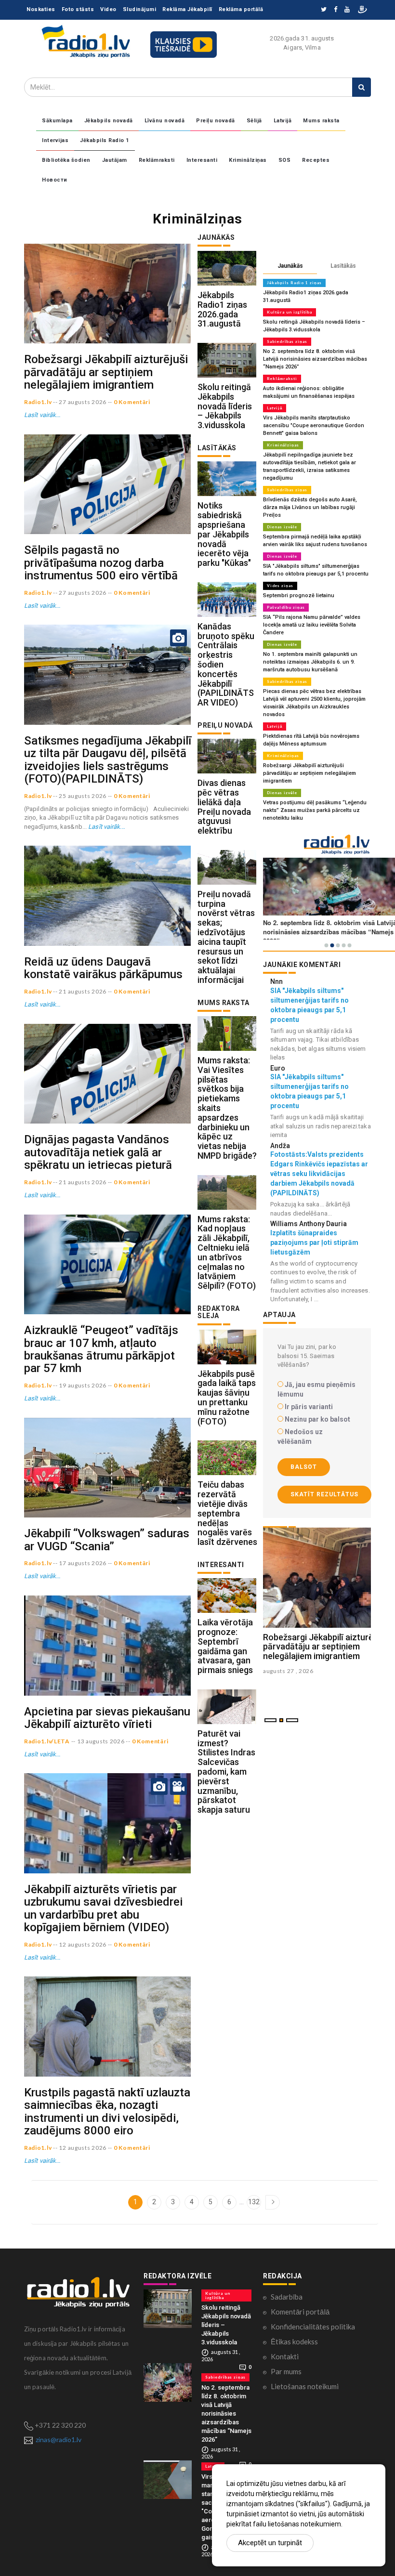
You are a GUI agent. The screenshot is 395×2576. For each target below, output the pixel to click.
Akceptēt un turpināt (270, 2543)
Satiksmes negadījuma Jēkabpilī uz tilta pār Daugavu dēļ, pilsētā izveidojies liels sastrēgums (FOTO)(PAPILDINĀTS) (108, 760)
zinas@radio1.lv (59, 2439)
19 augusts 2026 (83, 1385)
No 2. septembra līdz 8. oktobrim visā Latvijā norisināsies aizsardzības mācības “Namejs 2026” (315, 359)
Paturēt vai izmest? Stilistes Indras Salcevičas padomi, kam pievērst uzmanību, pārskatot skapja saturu (226, 1772)
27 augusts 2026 (83, 402)
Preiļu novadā (216, 121)
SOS (285, 160)
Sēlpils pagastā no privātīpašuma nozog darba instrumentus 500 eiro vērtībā (101, 563)
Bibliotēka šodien (66, 160)
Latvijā (283, 121)
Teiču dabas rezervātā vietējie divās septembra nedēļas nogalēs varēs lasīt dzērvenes (227, 1513)
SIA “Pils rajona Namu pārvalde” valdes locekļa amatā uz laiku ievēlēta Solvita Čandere (312, 625)
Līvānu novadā (165, 121)
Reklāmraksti (157, 160)
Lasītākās (343, 266)
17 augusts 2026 (83, 1563)
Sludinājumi (140, 9)
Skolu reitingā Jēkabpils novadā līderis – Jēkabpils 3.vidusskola (225, 406)
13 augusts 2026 (101, 1741)
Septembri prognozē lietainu (299, 595)
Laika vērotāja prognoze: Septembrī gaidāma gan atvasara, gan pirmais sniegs (225, 1646)
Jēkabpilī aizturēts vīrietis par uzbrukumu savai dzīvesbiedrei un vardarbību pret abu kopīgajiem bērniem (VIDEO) (103, 1908)
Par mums (286, 2371)
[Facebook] (336, 10)
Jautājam (115, 160)
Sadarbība (287, 2297)
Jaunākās (290, 266)
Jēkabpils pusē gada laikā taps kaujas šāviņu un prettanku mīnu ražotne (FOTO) (227, 1398)
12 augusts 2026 (83, 1944)
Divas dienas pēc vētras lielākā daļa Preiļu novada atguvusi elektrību (224, 807)
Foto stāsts (78, 9)
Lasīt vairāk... (42, 415)
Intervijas (55, 140)
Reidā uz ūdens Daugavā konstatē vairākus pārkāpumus (103, 968)
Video (108, 9)
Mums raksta (321, 121)
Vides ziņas (280, 586)
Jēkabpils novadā (109, 121)
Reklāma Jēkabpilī (187, 9)
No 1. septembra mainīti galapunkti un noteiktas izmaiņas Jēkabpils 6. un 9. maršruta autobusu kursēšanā (310, 662)
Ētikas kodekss (294, 2341)
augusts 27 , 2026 (288, 1671)
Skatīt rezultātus (324, 1494)
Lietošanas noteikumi (305, 2386)
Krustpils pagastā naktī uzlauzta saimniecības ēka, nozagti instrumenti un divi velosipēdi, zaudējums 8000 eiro (107, 2112)
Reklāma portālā (241, 9)
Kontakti (285, 2356)
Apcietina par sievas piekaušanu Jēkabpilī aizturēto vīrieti (107, 1718)
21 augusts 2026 (83, 991)
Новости (55, 180)
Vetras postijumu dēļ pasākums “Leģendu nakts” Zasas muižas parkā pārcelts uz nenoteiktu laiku (315, 810)
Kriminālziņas (248, 160)
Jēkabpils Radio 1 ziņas (294, 283)
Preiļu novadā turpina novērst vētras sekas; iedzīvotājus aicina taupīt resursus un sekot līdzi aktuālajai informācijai (226, 937)
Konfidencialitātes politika (313, 2327)
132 (254, 2202)
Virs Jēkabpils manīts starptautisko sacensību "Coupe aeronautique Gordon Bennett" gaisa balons (314, 425)
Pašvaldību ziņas (286, 607)
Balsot (304, 1467)
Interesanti (202, 160)
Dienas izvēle (282, 527)
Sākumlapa (57, 121)
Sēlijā (254, 121)
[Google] (347, 10)
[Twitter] (324, 10)
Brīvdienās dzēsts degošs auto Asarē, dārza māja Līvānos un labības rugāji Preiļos (310, 507)
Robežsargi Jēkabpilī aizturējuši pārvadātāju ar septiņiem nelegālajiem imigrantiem (106, 372)
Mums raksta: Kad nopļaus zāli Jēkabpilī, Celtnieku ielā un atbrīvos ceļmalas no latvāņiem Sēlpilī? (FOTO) (227, 1253)
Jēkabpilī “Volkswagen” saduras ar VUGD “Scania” (107, 1540)
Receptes (316, 160)
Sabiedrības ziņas (287, 341)
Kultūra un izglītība (290, 312)
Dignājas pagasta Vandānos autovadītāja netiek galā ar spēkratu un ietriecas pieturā (98, 1152)
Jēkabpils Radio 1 (105, 140)
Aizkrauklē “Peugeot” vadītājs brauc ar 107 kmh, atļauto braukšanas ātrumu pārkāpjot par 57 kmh (101, 1349)
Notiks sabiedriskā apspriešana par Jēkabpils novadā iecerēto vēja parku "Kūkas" (224, 534)
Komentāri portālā (300, 2312)
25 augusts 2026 (83, 796)
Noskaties (41, 9)
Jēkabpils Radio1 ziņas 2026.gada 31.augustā (222, 309)
